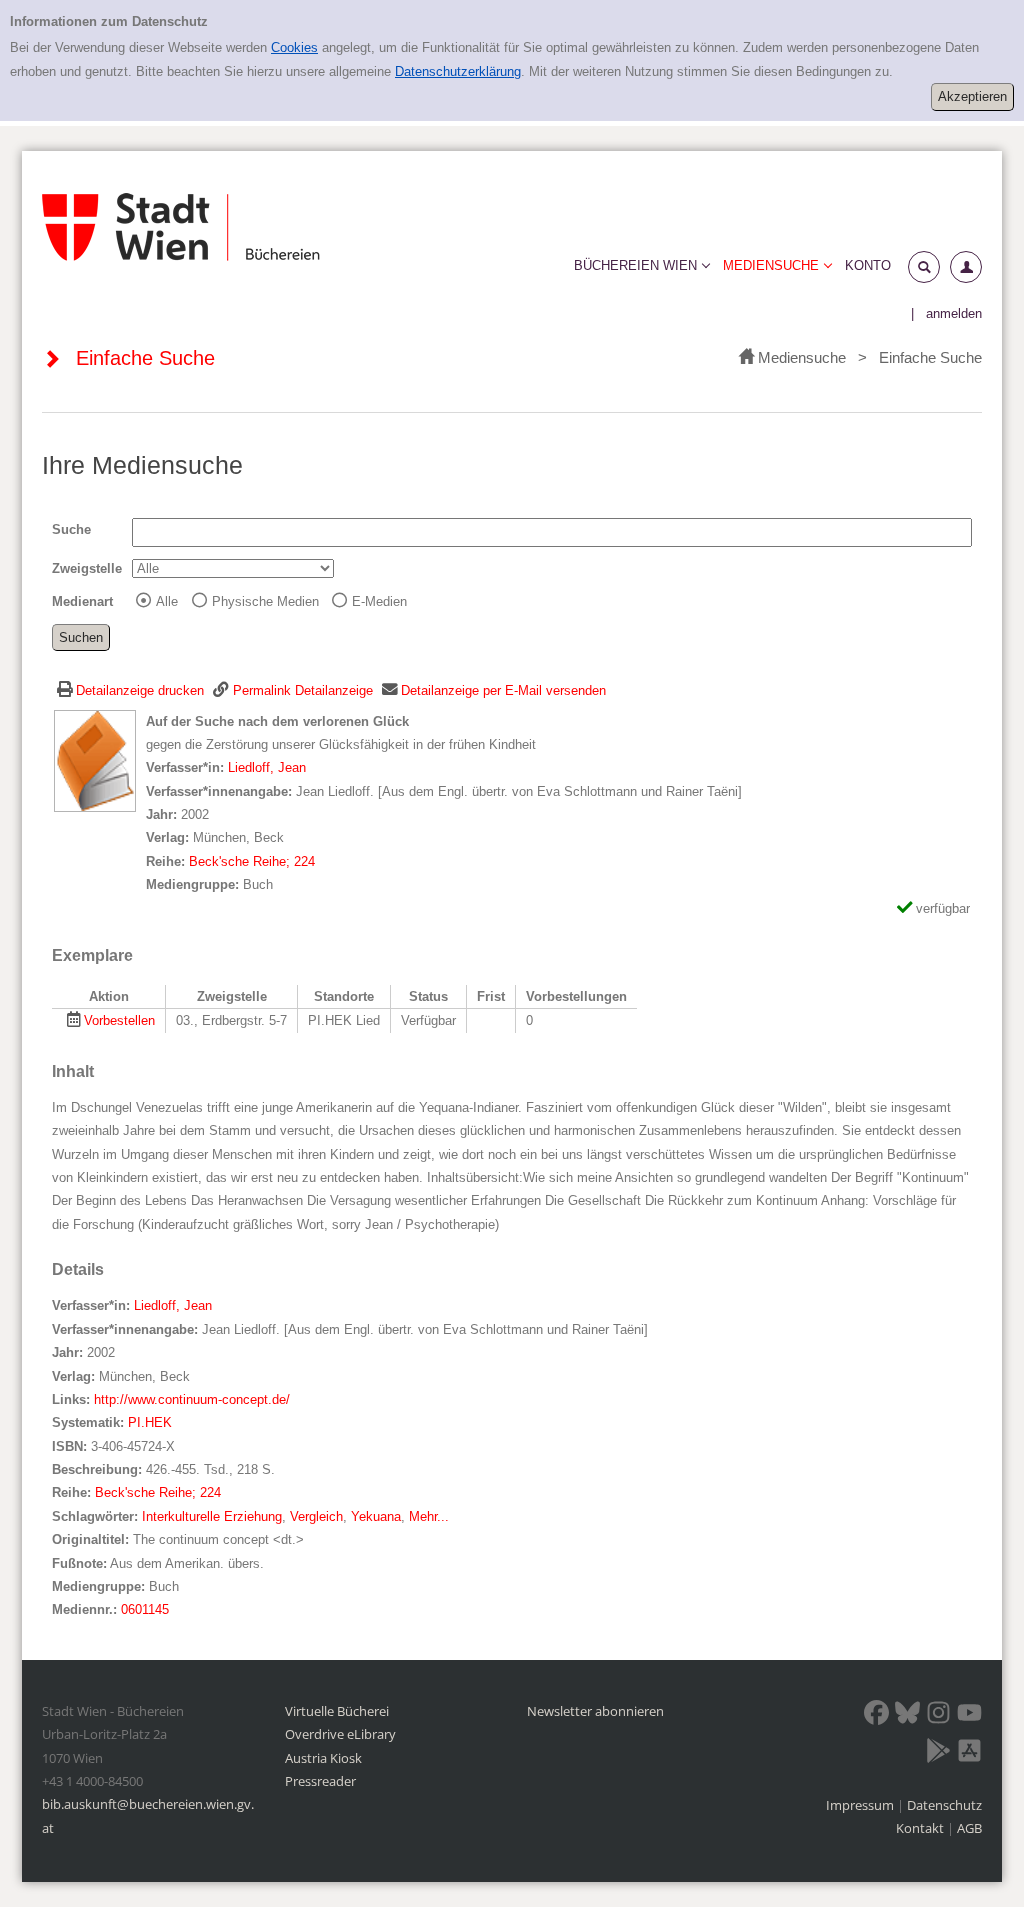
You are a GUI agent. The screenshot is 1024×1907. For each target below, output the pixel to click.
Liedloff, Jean (267, 767)
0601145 (145, 1609)
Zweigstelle (87, 568)
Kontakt (920, 1828)
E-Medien (379, 601)
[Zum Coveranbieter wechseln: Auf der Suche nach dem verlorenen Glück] (95, 759)
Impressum (861, 1805)
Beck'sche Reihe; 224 (252, 861)
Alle (167, 601)
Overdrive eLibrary (340, 1734)
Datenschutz (944, 1805)
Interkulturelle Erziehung (212, 1516)
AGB (969, 1828)
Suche (71, 529)
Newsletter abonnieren (595, 1711)
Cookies (294, 47)
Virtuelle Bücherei (337, 1711)
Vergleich (316, 1516)
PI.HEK (150, 1422)
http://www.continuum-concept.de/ (192, 1399)
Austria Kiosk (323, 1758)
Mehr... (429, 1516)
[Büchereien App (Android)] (938, 1754)
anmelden (954, 313)
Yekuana (376, 1516)
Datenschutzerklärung (458, 71)
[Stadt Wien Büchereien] (181, 227)
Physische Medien (265, 601)
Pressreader (320, 1781)
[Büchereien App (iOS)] (969, 1754)
